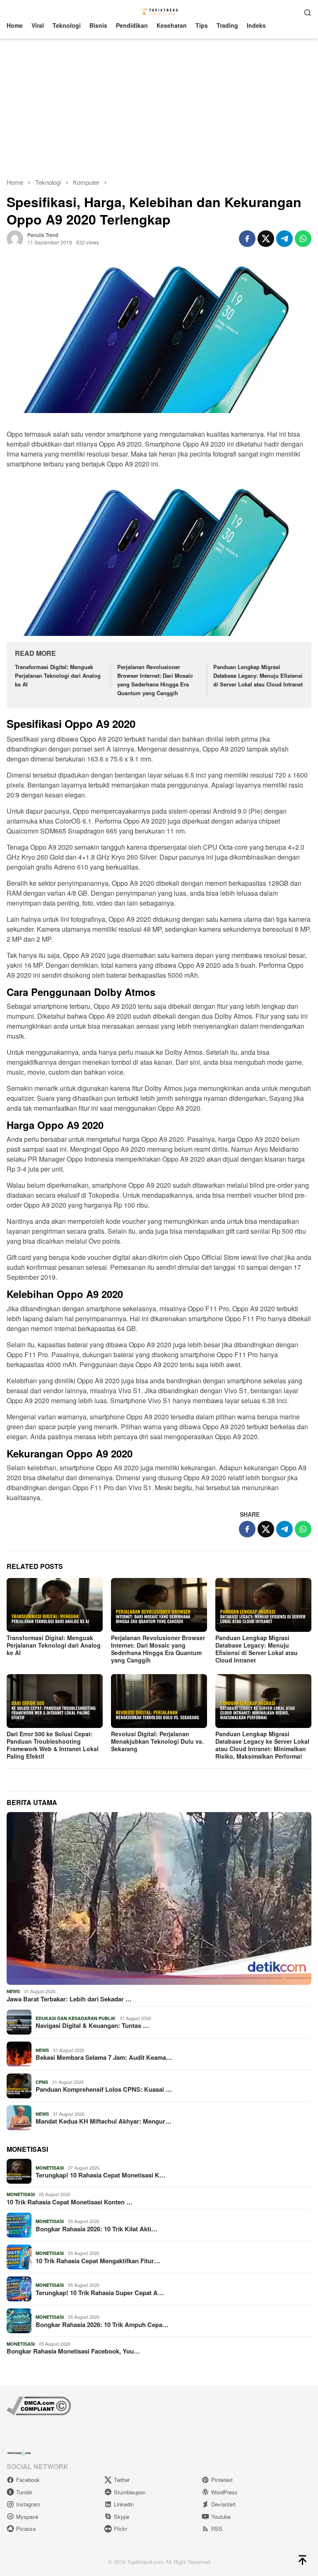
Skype (122, 2517)
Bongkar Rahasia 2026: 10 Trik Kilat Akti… (96, 2229)
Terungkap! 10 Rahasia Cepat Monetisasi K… (101, 2175)
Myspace (27, 2517)
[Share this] (247, 239)
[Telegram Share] (284, 239)
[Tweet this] (266, 239)
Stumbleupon (130, 2492)
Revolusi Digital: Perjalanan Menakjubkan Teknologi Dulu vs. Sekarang (157, 1741)
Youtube (221, 2517)
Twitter (122, 2480)
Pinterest (222, 2480)
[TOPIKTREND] (159, 11)
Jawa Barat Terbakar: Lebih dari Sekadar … (69, 1999)
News (13, 1991)
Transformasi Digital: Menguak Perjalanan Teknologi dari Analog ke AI (58, 675)
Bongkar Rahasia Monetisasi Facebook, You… (73, 2351)
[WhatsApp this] (303, 239)
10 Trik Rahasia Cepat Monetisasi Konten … (70, 2202)
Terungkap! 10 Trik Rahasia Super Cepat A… (100, 2293)
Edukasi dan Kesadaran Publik (76, 2018)
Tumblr (24, 2492)
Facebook (28, 2480)
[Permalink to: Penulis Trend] (15, 237)
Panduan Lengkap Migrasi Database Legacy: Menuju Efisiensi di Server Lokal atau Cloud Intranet (258, 675)
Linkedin (124, 2504)
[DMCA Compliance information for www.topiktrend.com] (39, 2405)
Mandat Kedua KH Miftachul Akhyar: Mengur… (104, 2121)
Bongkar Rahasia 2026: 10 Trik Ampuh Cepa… (102, 2325)
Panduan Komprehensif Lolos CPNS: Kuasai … (104, 2089)
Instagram (28, 2504)
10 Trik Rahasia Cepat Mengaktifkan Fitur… (98, 2261)
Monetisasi (50, 2168)
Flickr (120, 2529)
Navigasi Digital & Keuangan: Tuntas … (92, 2025)
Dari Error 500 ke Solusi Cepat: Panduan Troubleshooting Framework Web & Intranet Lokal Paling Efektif (53, 1745)
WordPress (224, 2492)
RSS (217, 2529)
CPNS (42, 2082)
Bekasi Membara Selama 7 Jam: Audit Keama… (104, 2057)
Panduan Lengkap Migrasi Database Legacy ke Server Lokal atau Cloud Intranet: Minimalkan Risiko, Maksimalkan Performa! (262, 1745)
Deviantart (223, 2504)
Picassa (26, 2529)
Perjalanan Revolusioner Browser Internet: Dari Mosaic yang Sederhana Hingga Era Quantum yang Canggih (155, 680)
